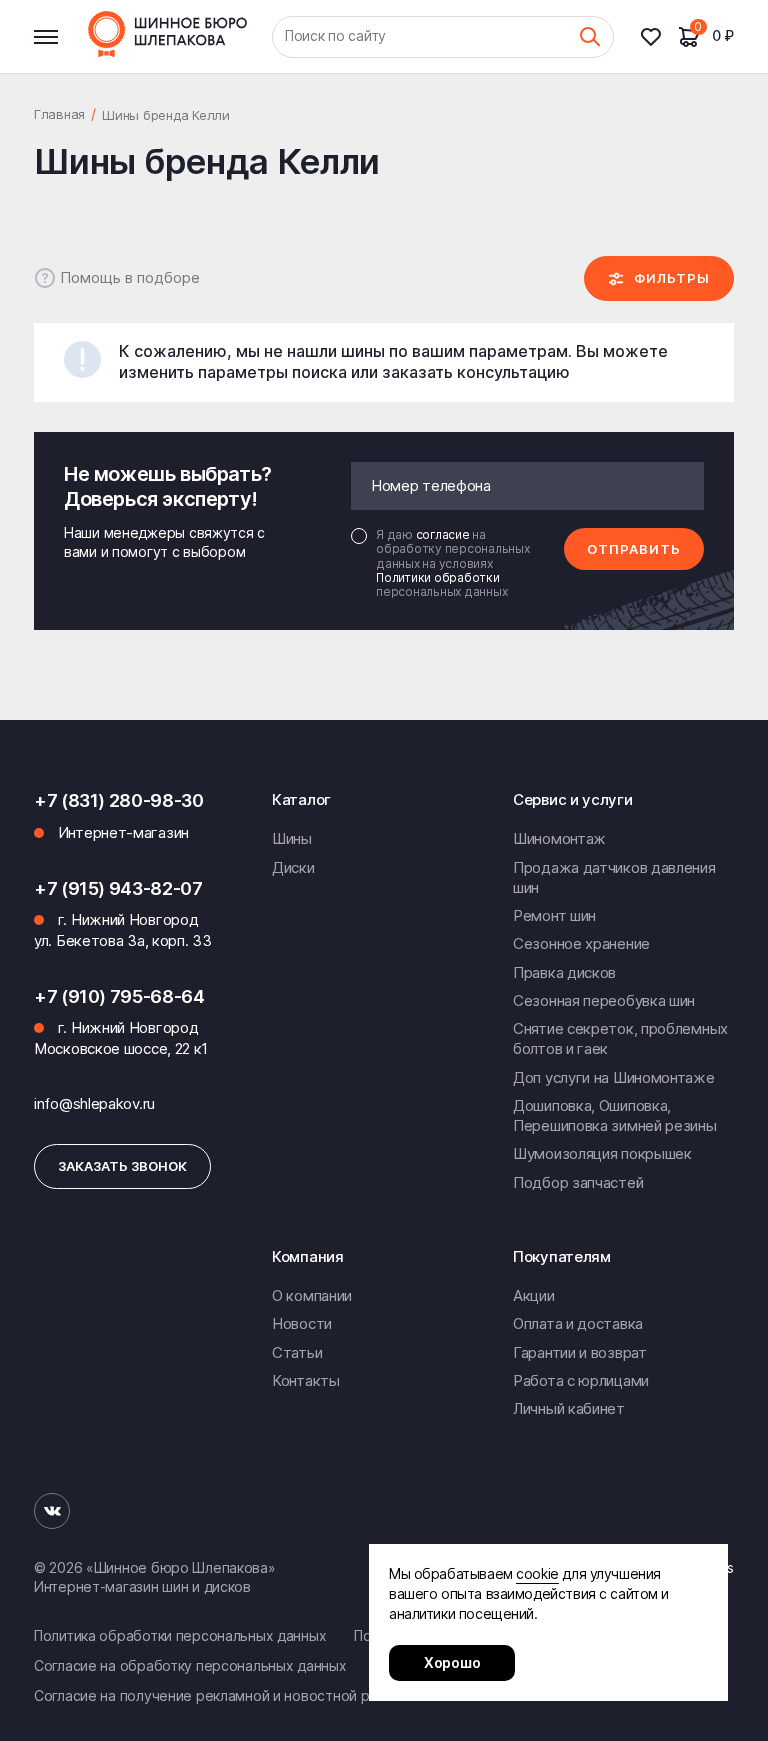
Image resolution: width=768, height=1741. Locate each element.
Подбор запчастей (578, 1182)
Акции (534, 1295)
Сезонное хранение (581, 943)
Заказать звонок (122, 1166)
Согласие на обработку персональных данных (190, 1665)
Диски (293, 867)
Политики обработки (438, 577)
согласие (444, 534)
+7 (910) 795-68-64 (119, 996)
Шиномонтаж (559, 838)
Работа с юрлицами (581, 1380)
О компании (312, 1295)
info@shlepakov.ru (94, 1103)
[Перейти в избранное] (659, 37)
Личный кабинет (569, 1408)
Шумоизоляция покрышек (602, 1153)
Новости (302, 1323)
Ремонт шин (554, 915)
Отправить (634, 549)
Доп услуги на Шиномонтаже (614, 1077)
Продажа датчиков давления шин (614, 877)
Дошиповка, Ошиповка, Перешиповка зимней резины (615, 1115)
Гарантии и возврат (580, 1352)
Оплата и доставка (578, 1323)
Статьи (297, 1352)
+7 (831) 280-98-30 (119, 800)
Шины (292, 838)
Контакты (306, 1380)
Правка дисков (564, 972)
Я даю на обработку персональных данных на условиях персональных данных (453, 564)
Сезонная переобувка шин (604, 1000)
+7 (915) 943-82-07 (118, 888)
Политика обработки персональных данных (180, 1635)
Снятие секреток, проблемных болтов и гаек (620, 1038)
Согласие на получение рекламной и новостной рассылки (229, 1695)
